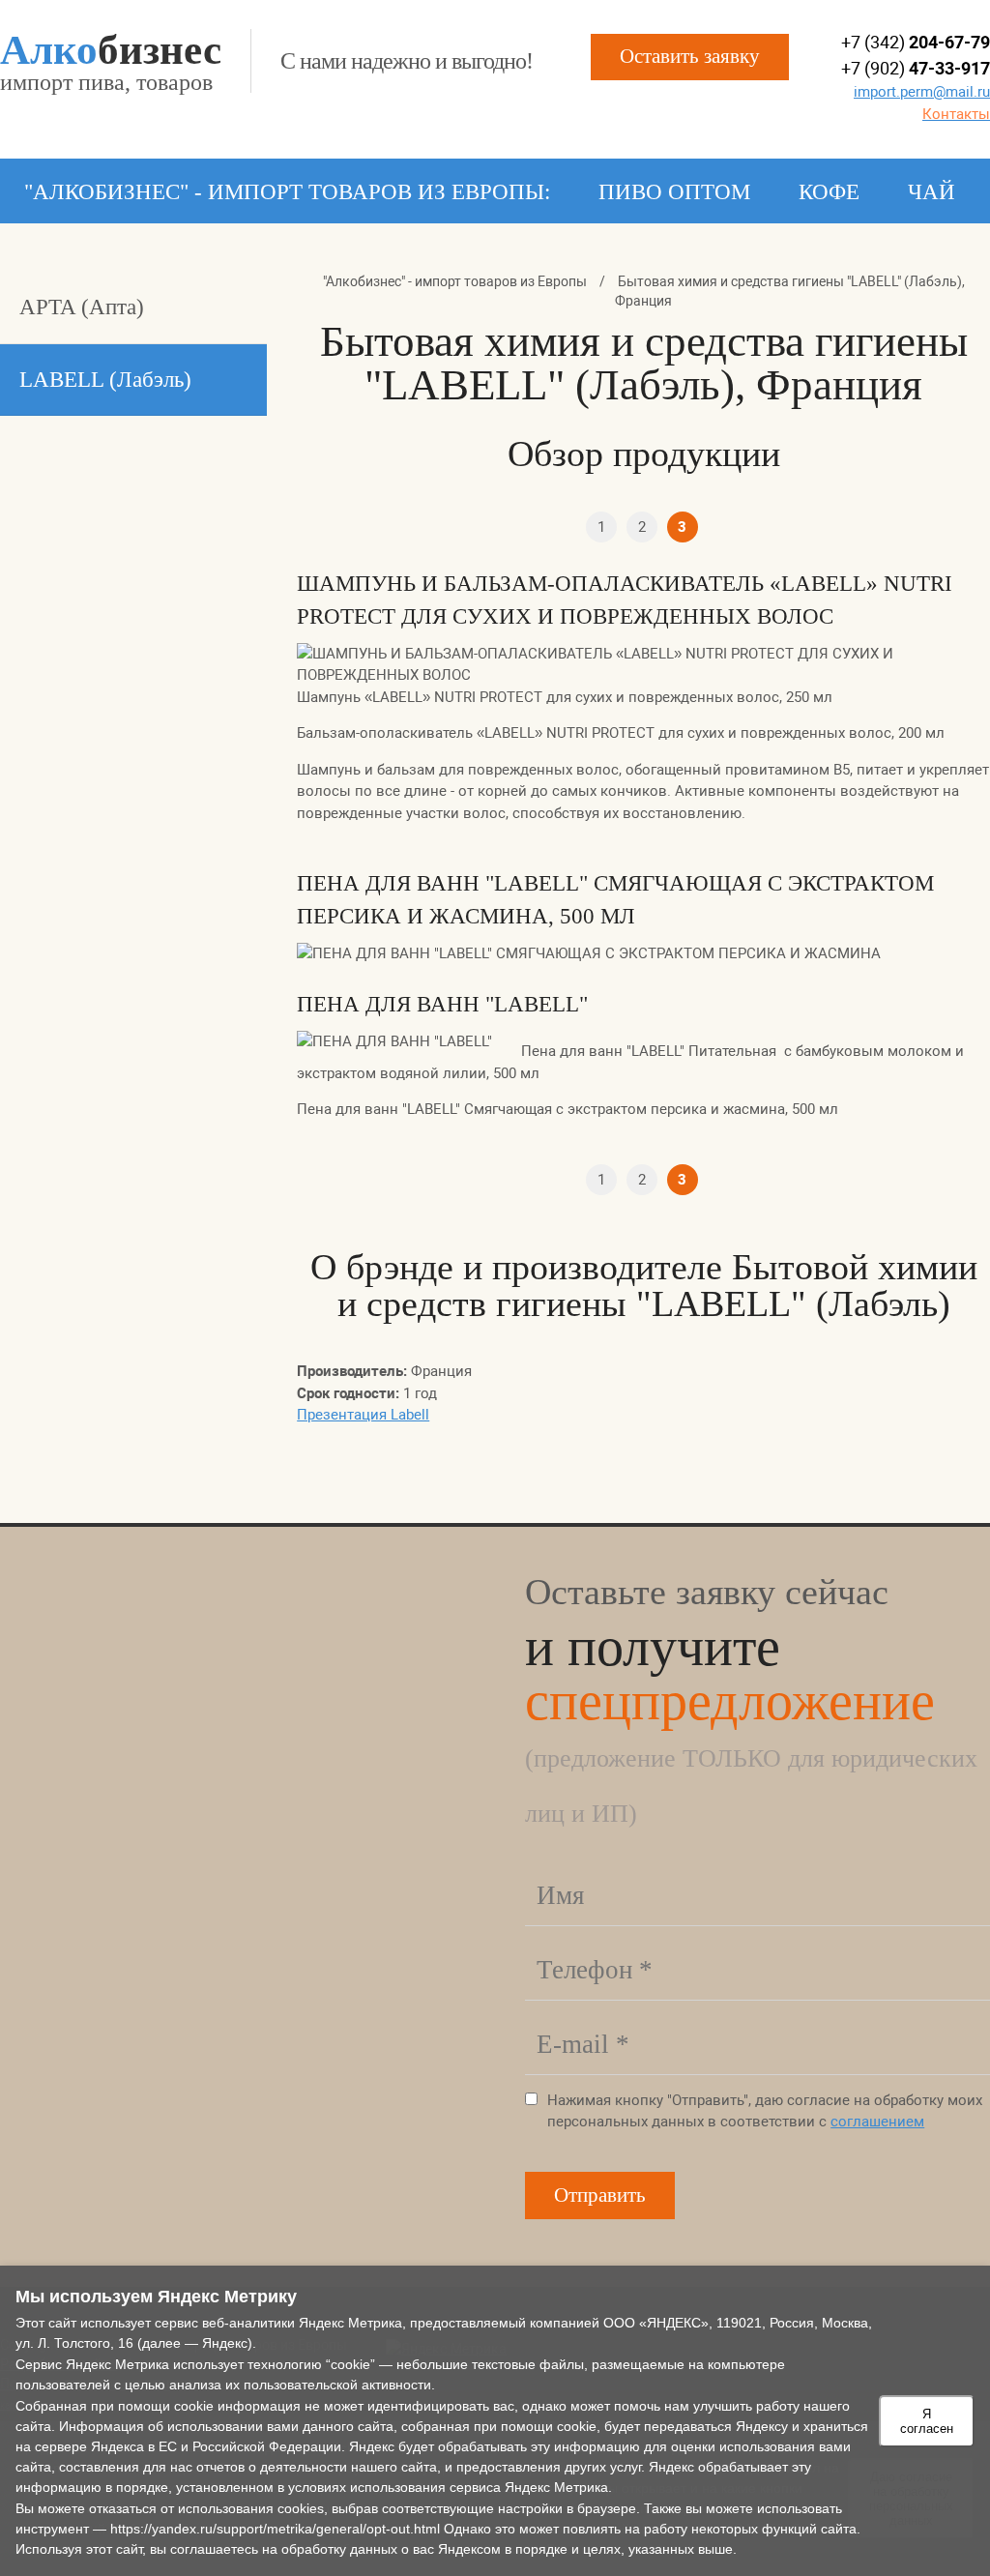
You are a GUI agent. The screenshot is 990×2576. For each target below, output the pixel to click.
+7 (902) (916, 68)
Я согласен (927, 2421)
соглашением (877, 2122)
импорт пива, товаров (111, 62)
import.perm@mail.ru (922, 92)
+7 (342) (916, 42)
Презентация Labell (363, 1415)
